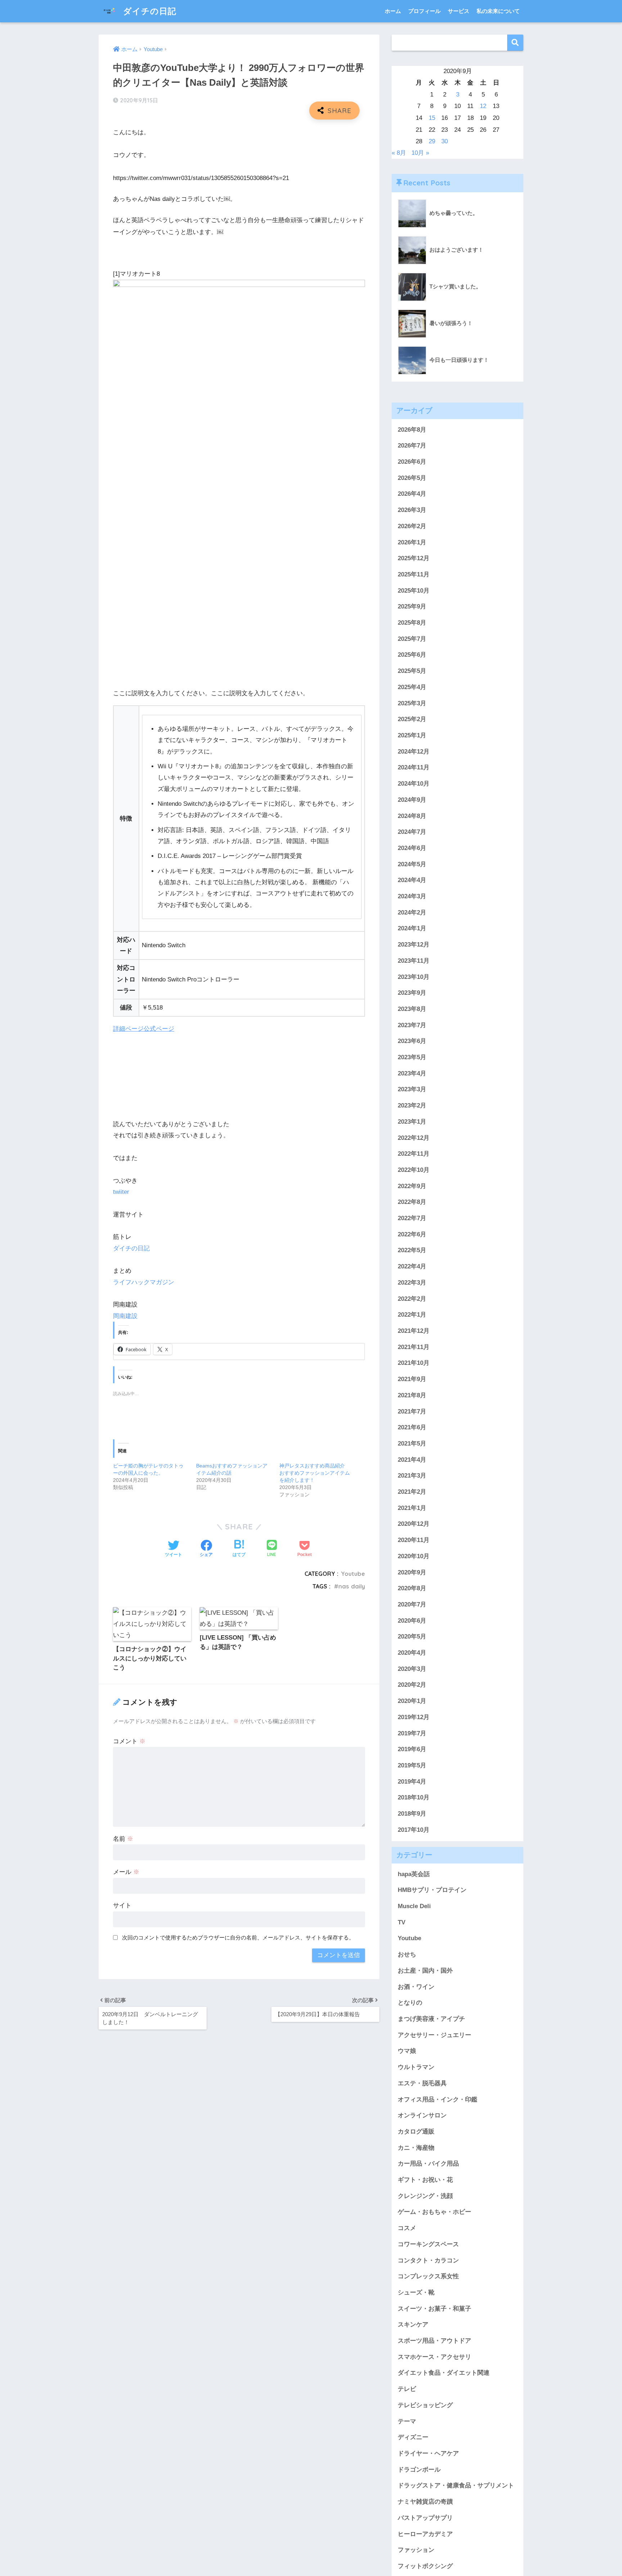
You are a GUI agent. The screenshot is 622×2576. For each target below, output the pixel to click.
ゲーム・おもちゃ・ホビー (434, 2212)
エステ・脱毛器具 (422, 2083)
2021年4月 (412, 1460)
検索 (515, 43)
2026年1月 (412, 542)
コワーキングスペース (428, 2244)
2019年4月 (412, 1782)
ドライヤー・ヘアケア (428, 2453)
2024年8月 (412, 816)
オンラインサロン (422, 2115)
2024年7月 (412, 832)
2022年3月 (412, 1283)
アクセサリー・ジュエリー (434, 2035)
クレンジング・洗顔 (425, 2196)
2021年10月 (414, 1363)
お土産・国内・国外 (425, 1971)
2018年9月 (412, 1814)
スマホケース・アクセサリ (434, 2357)
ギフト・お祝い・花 (425, 2180)
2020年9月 (412, 1572)
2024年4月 (412, 880)
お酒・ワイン (416, 1987)
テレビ (407, 2389)
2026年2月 (412, 526)
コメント (129, 1741)
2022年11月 (414, 1154)
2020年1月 (412, 1701)
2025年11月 (414, 574)
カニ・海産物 (416, 2148)
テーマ (407, 2421)
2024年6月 (412, 848)
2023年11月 (414, 961)
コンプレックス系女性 (428, 2276)
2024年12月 (414, 752)
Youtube (353, 1574)
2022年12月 (414, 1138)
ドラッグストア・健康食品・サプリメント (456, 2485)
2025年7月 (412, 639)
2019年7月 (412, 1733)
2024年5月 (412, 864)
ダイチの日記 (148, 11)
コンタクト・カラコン (428, 2260)
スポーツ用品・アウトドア (434, 2341)
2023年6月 (412, 1041)
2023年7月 (412, 1025)
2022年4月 (412, 1266)
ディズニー (413, 2437)
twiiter (121, 1192)
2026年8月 (412, 430)
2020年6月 (412, 1621)
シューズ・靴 (416, 2292)
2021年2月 (412, 1492)
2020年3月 (412, 1669)
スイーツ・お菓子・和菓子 (434, 2309)
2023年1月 (412, 1122)
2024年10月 (414, 784)
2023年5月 (412, 1057)
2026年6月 (412, 462)
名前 (123, 1839)
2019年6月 (412, 1749)
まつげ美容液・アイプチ (431, 2019)
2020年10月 (414, 1556)
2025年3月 (412, 703)
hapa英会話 (414, 1874)
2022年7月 (412, 1218)
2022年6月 (412, 1234)
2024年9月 (412, 800)
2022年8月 (412, 1202)
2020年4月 (412, 1653)
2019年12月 (414, 1717)
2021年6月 (412, 1427)
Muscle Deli (414, 1906)
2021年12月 (414, 1331)
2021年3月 (412, 1476)
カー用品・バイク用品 (428, 2164)
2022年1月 (412, 1315)
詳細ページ (128, 1029)
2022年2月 (412, 1299)
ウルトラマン (416, 2067)
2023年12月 (414, 945)
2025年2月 (412, 719)
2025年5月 (412, 671)
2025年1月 (412, 735)
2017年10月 (414, 1830)
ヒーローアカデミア (425, 2534)
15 (432, 118)
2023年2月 (412, 1105)
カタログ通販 (416, 2132)
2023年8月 (412, 1009)
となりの (410, 2003)
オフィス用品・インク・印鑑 (438, 2100)
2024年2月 (412, 912)
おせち (407, 1954)
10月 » (420, 153)
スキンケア (413, 2325)
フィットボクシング (425, 2566)
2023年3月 (412, 1089)
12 (483, 106)
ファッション (416, 2550)
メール (126, 1872)
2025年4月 (412, 687)
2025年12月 (414, 558)
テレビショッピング (425, 2405)
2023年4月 (412, 1073)
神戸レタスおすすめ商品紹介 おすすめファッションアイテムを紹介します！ (315, 1473)
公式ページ (159, 1029)
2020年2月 (412, 1685)
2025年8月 (412, 623)
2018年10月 (414, 1797)
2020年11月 (414, 1540)
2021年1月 (412, 1508)
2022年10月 (414, 1170)
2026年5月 (412, 478)
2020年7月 (412, 1604)
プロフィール (424, 11)
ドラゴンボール (419, 2470)
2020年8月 (412, 1588)
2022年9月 (412, 1186)
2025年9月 (412, 606)
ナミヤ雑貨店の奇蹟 (425, 2502)
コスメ (407, 2228)
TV (402, 1922)
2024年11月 (414, 767)
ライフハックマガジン (144, 1282)
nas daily (352, 1586)
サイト (122, 1905)
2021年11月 (414, 1347)
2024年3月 (412, 896)
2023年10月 (414, 977)
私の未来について (498, 11)
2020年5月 (412, 1637)
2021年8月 (412, 1395)
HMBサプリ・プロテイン (432, 1890)
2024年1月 (412, 928)
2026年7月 (412, 446)
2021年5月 (412, 1444)
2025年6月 (412, 655)
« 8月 (399, 153)
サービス (459, 11)
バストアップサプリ (425, 2518)
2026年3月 (412, 510)
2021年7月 (412, 1411)
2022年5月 (412, 1250)
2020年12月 (414, 1524)
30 (445, 141)
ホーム (393, 11)
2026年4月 (412, 494)
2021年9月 (412, 1379)
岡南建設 (125, 1316)
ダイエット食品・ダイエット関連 (444, 2373)
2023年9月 (412, 993)
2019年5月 (412, 1765)
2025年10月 (414, 591)
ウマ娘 (407, 2051)
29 (432, 141)
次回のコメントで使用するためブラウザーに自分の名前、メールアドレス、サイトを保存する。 (238, 1937)
